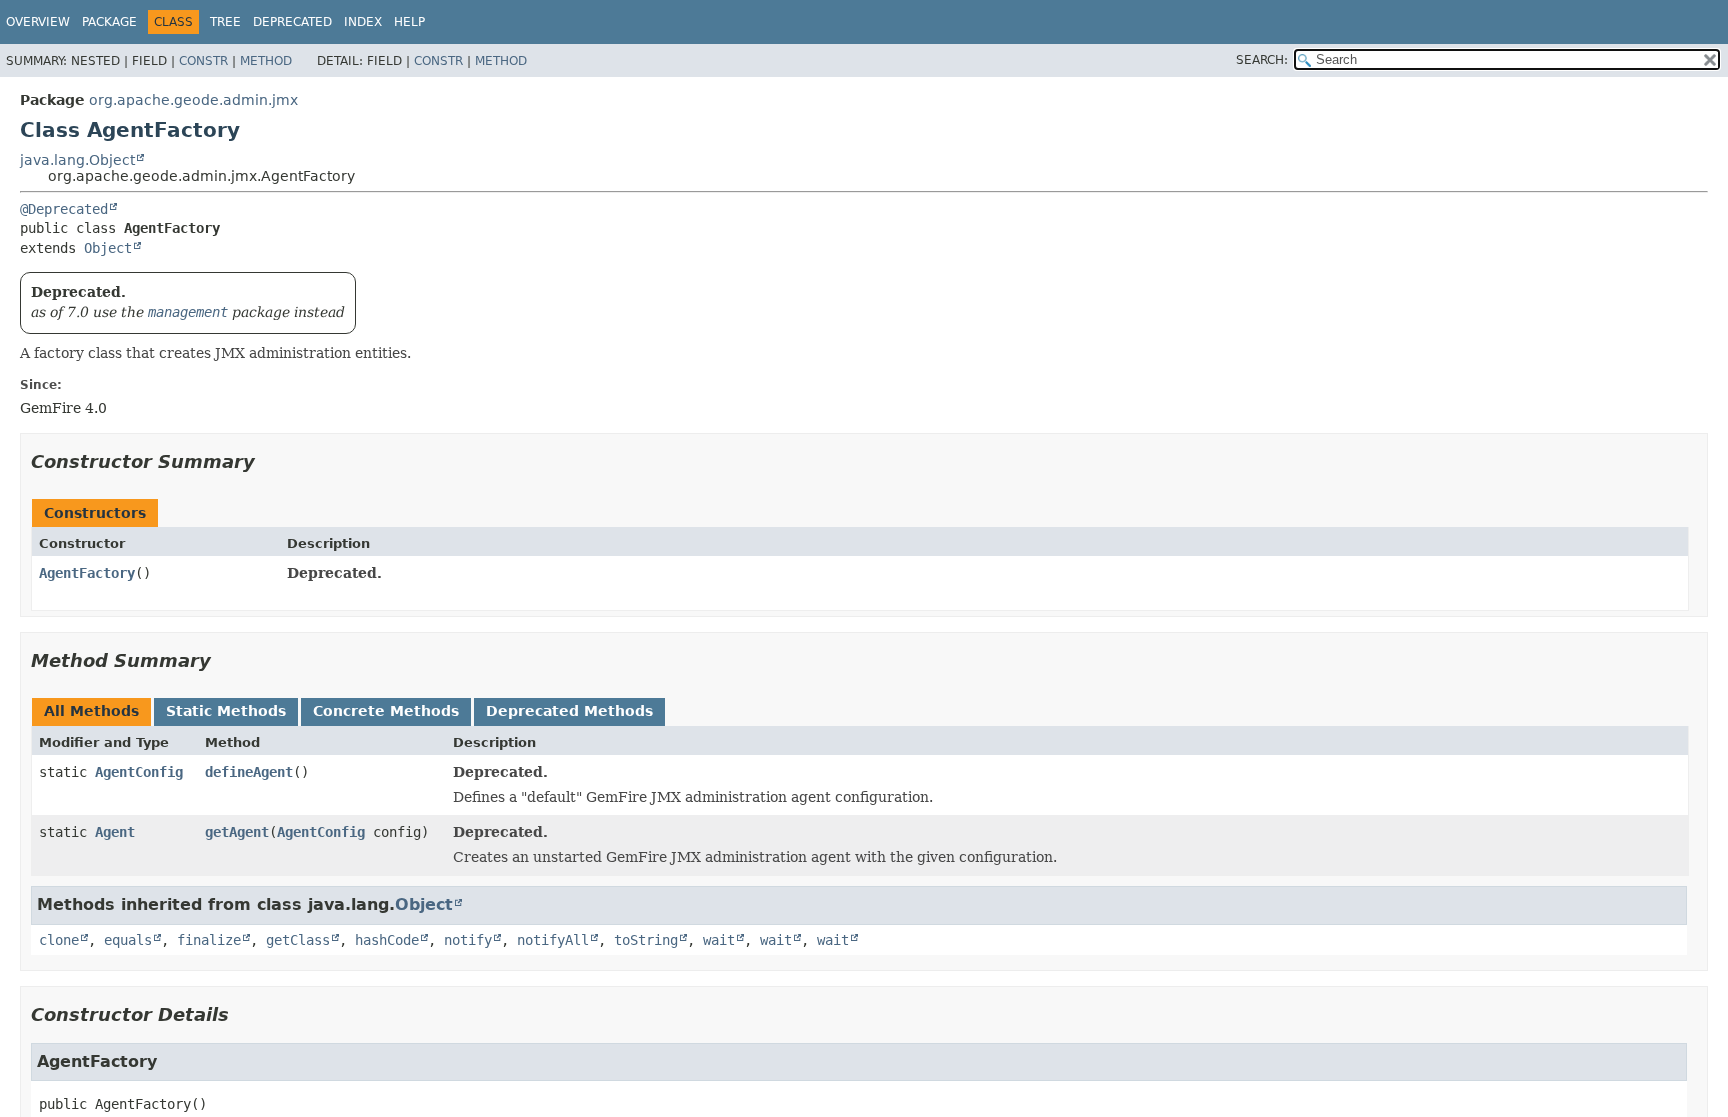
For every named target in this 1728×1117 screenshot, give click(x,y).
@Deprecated (64, 209)
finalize (209, 940)
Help (409, 22)
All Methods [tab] (91, 711)
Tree (225, 22)
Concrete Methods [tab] (386, 711)
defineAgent (249, 772)
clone (59, 940)
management (188, 312)
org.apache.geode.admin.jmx (193, 100)
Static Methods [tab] (226, 711)
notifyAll (553, 940)
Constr (203, 61)
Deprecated (292, 22)
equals (128, 940)
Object (108, 248)
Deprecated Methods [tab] (569, 711)
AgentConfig (139, 772)
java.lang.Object (77, 160)
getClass (298, 940)
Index (363, 22)
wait (719, 940)
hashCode (387, 940)
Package (109, 22)
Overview (38, 22)
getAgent (237, 832)
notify (468, 940)
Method (266, 61)
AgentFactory (87, 573)
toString (646, 940)
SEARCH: (1262, 60)
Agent (115, 832)
